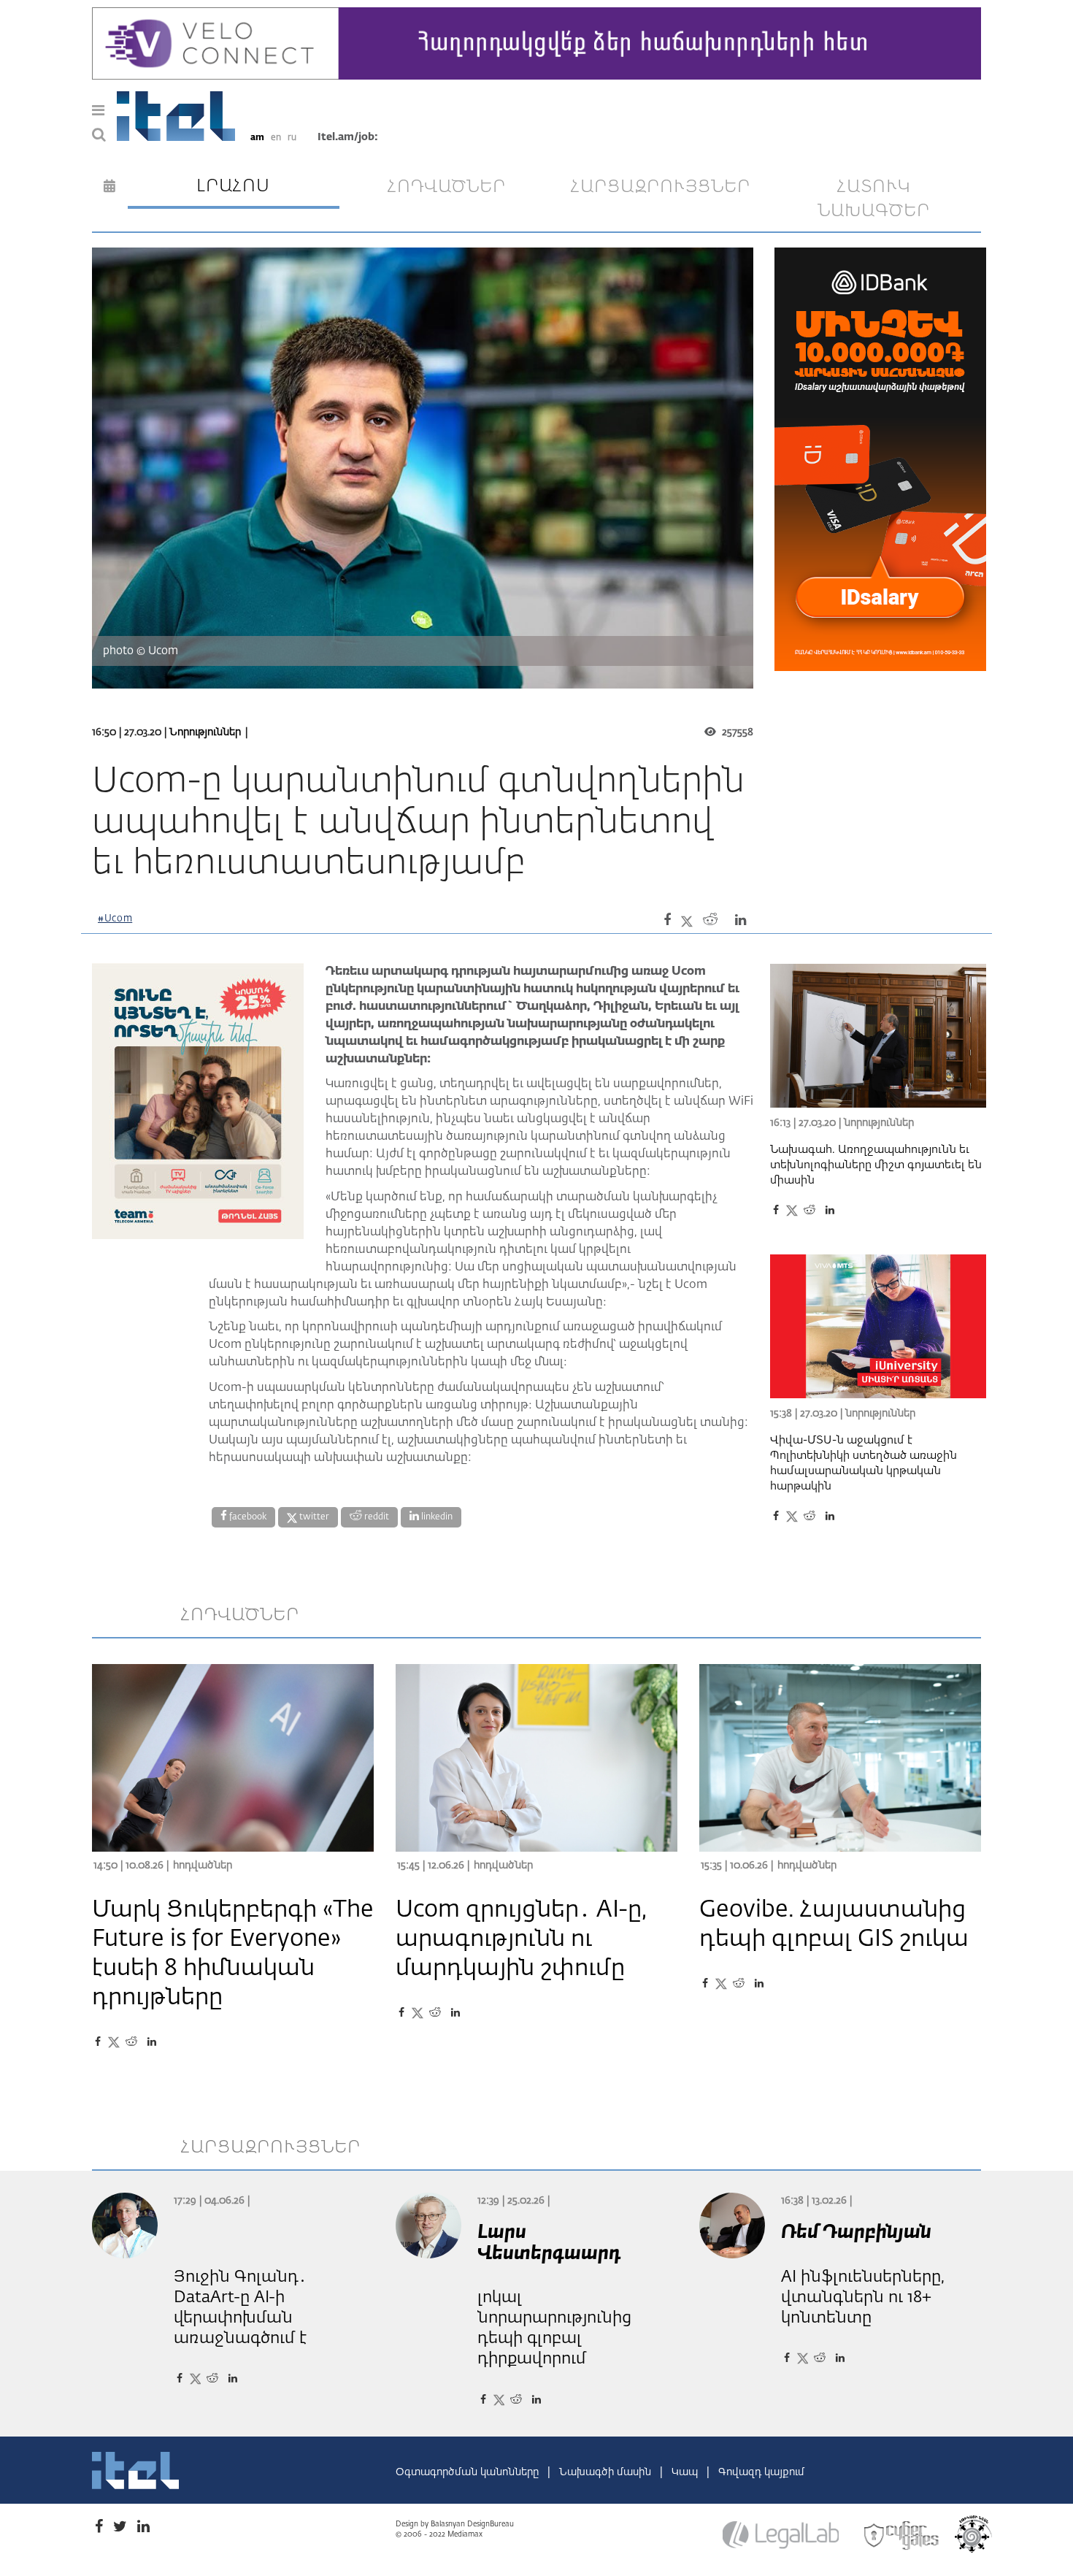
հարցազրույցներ (661, 187)
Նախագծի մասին (607, 2472)
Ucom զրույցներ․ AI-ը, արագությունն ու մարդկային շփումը (521, 1939)
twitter (313, 1517)
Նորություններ (205, 732)
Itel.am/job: (348, 137)
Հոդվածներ (203, 1866)
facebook (247, 1517)
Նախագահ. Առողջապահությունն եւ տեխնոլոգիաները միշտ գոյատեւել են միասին (876, 1165)
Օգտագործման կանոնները (469, 2472)
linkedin (436, 1517)
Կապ (686, 2472)
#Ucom (115, 919)
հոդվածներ (447, 187)
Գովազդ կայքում (761, 2472)
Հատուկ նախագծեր (874, 199)
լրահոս (233, 186)
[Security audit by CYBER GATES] (902, 2536)
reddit (376, 1517)
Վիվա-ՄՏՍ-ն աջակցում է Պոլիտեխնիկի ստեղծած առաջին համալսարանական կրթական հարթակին (864, 1463)
